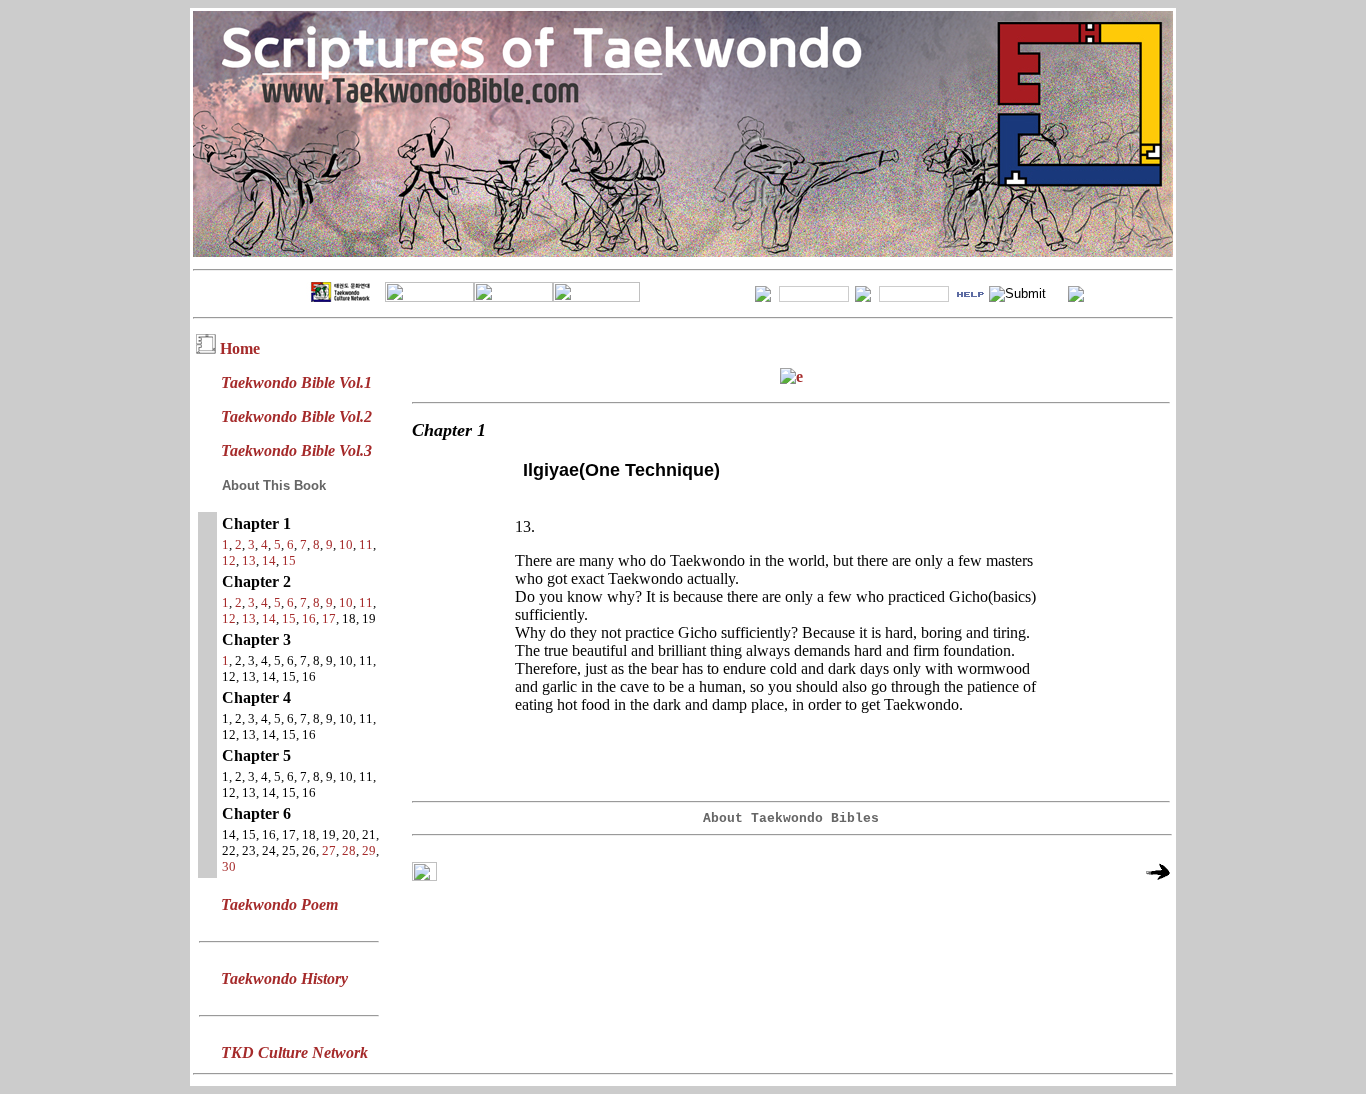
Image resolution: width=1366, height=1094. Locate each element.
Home (240, 348)
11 (366, 544)
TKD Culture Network (294, 1052)
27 (329, 850)
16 (309, 618)
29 (369, 850)
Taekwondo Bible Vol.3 (296, 450)
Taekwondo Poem (279, 904)
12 (229, 560)
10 (346, 544)
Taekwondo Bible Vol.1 (296, 382)
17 (329, 618)
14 (269, 560)
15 (289, 560)
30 (229, 866)
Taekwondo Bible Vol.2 (296, 416)
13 (249, 560)
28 (349, 850)
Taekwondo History (284, 978)
